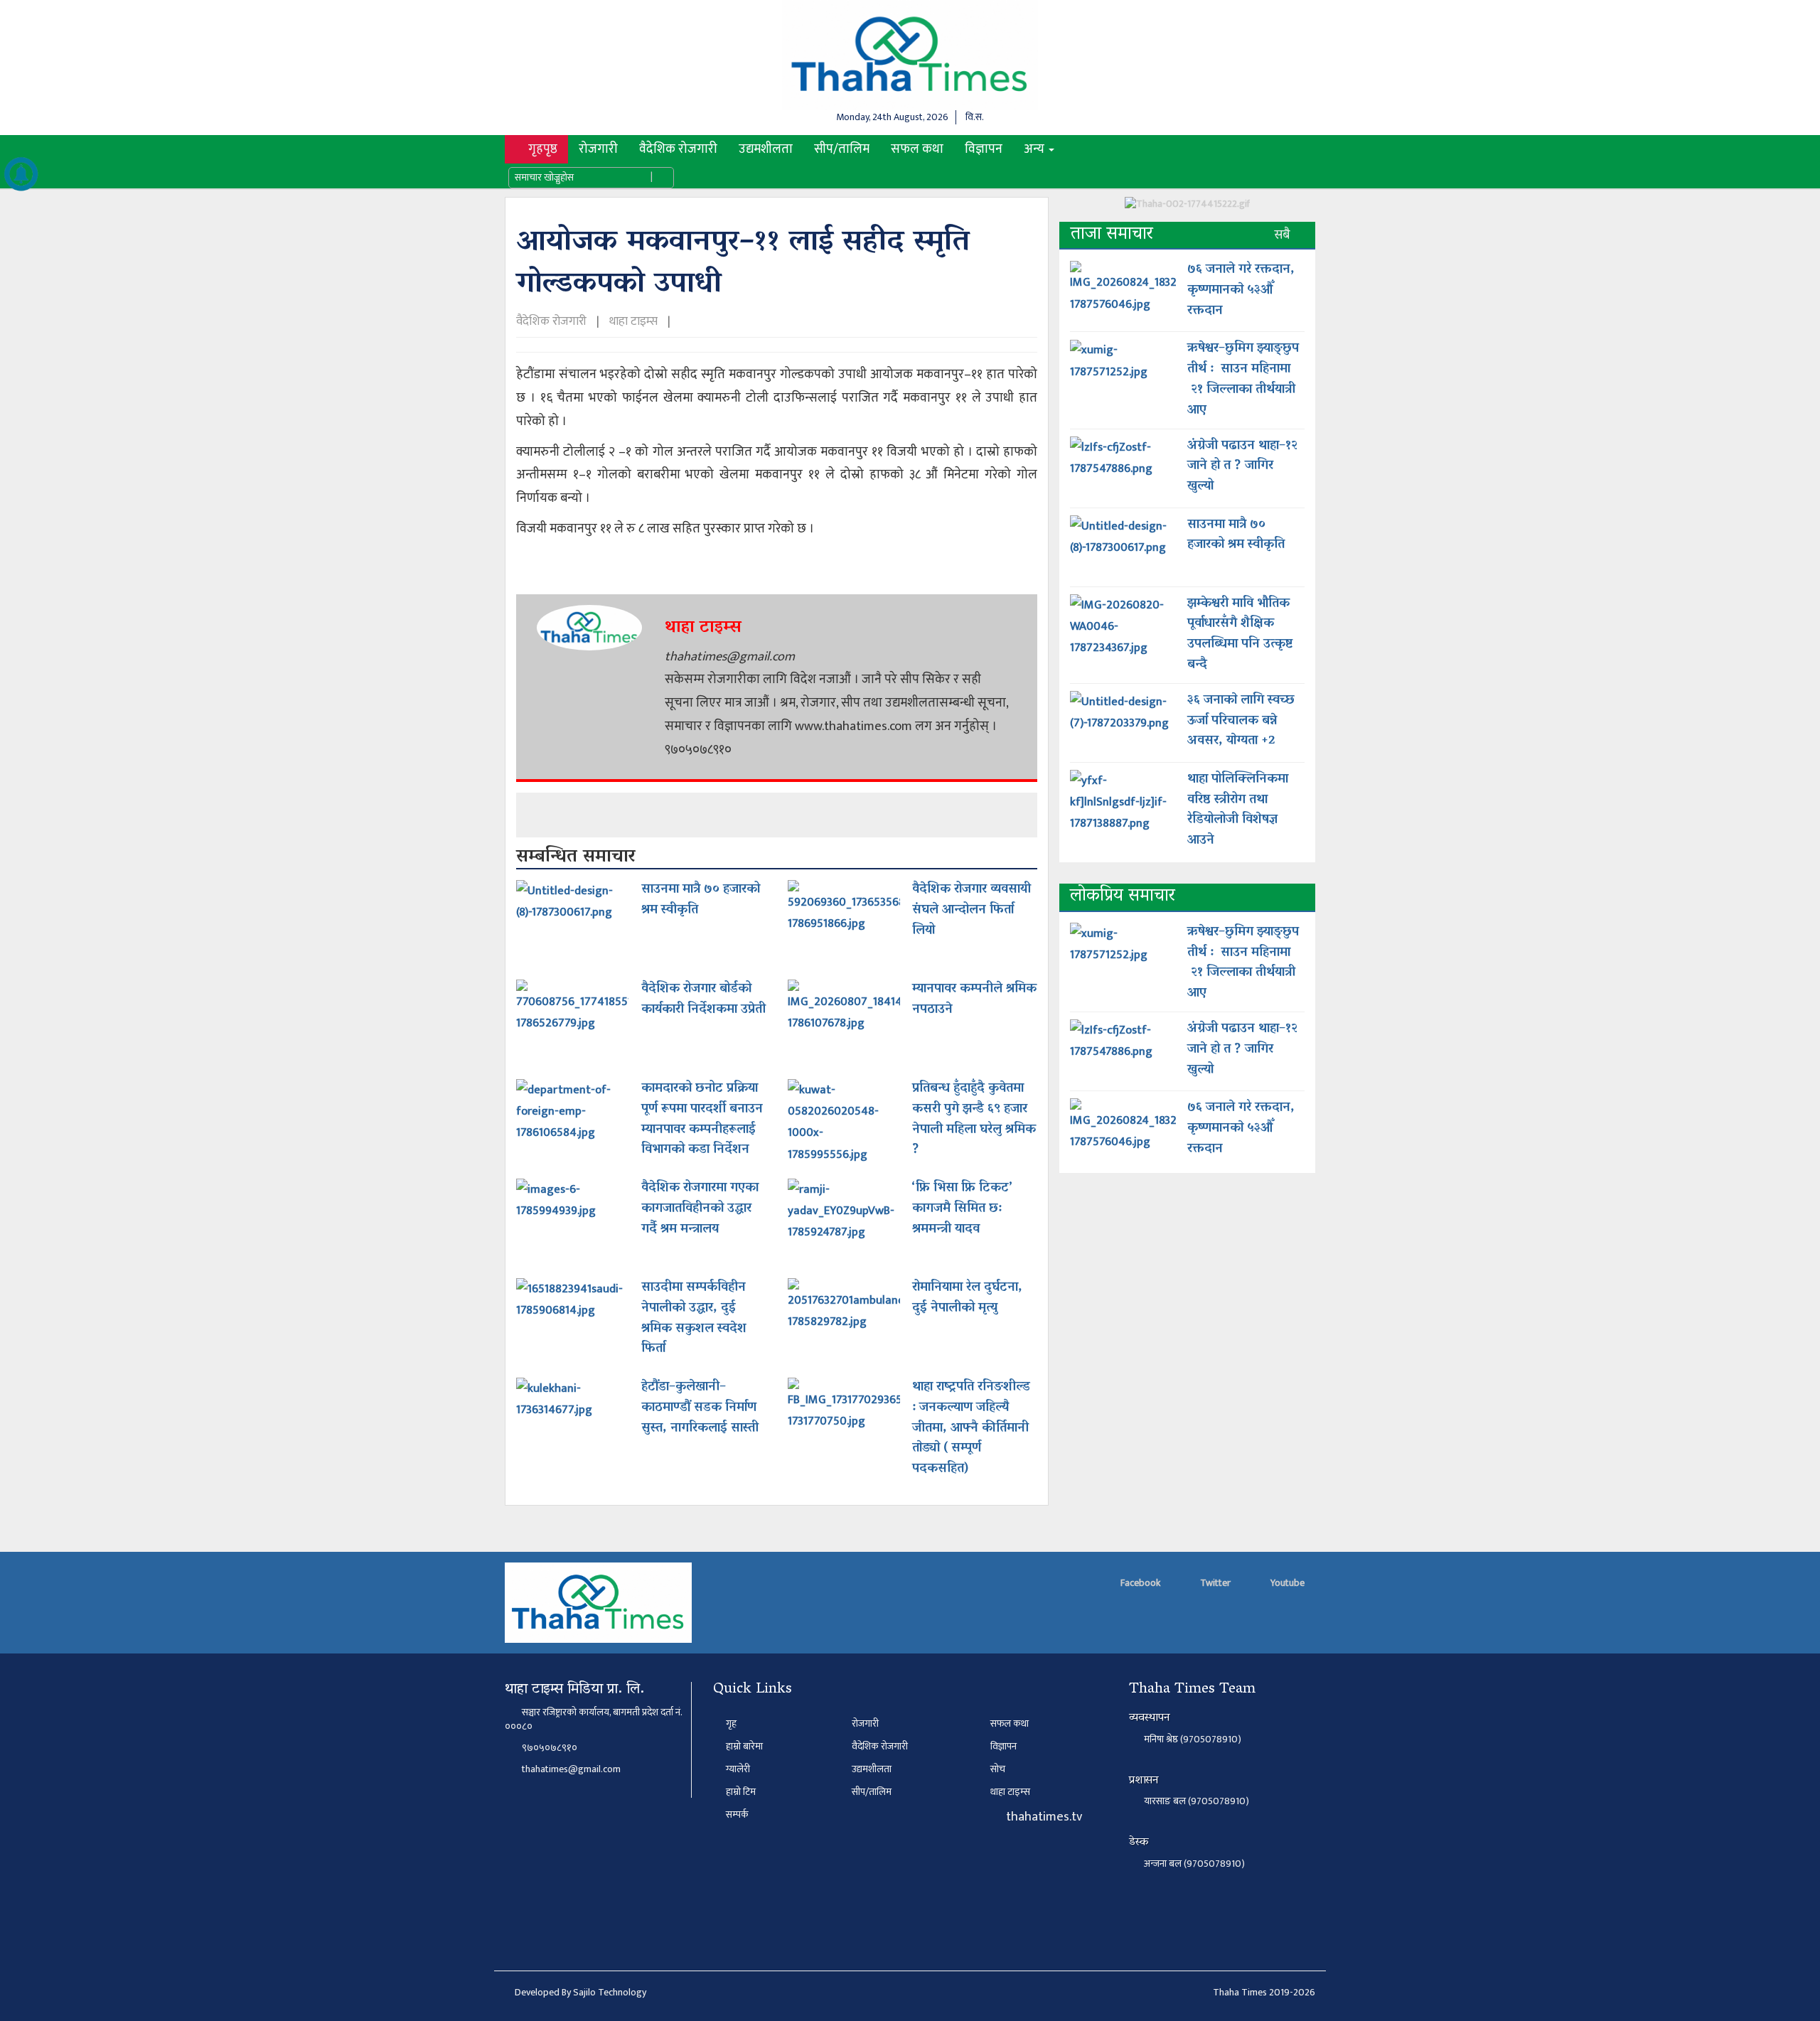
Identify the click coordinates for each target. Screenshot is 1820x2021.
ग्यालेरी (737, 1769)
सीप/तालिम (842, 149)
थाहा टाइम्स (633, 321)
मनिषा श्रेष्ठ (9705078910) (1193, 1740)
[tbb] (1187, 209)
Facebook (1139, 1583)
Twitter (1214, 1583)
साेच (998, 1769)
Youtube (1286, 1583)
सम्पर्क (736, 1814)
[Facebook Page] (1077, 149)
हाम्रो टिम (740, 1792)
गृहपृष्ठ (547, 149)
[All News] (21, 174)
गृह (730, 1724)
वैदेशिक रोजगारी (678, 149)
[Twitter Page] (1101, 149)
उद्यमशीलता (766, 149)
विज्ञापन (984, 149)
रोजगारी (598, 149)
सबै (1284, 235)
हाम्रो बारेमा (743, 1746)
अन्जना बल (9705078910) (1194, 1864)
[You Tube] (1150, 149)
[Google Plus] (1125, 149)
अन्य (1035, 149)
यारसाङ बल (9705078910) (1197, 1802)
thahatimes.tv (1043, 1817)
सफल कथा (917, 149)
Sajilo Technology (610, 1992)
